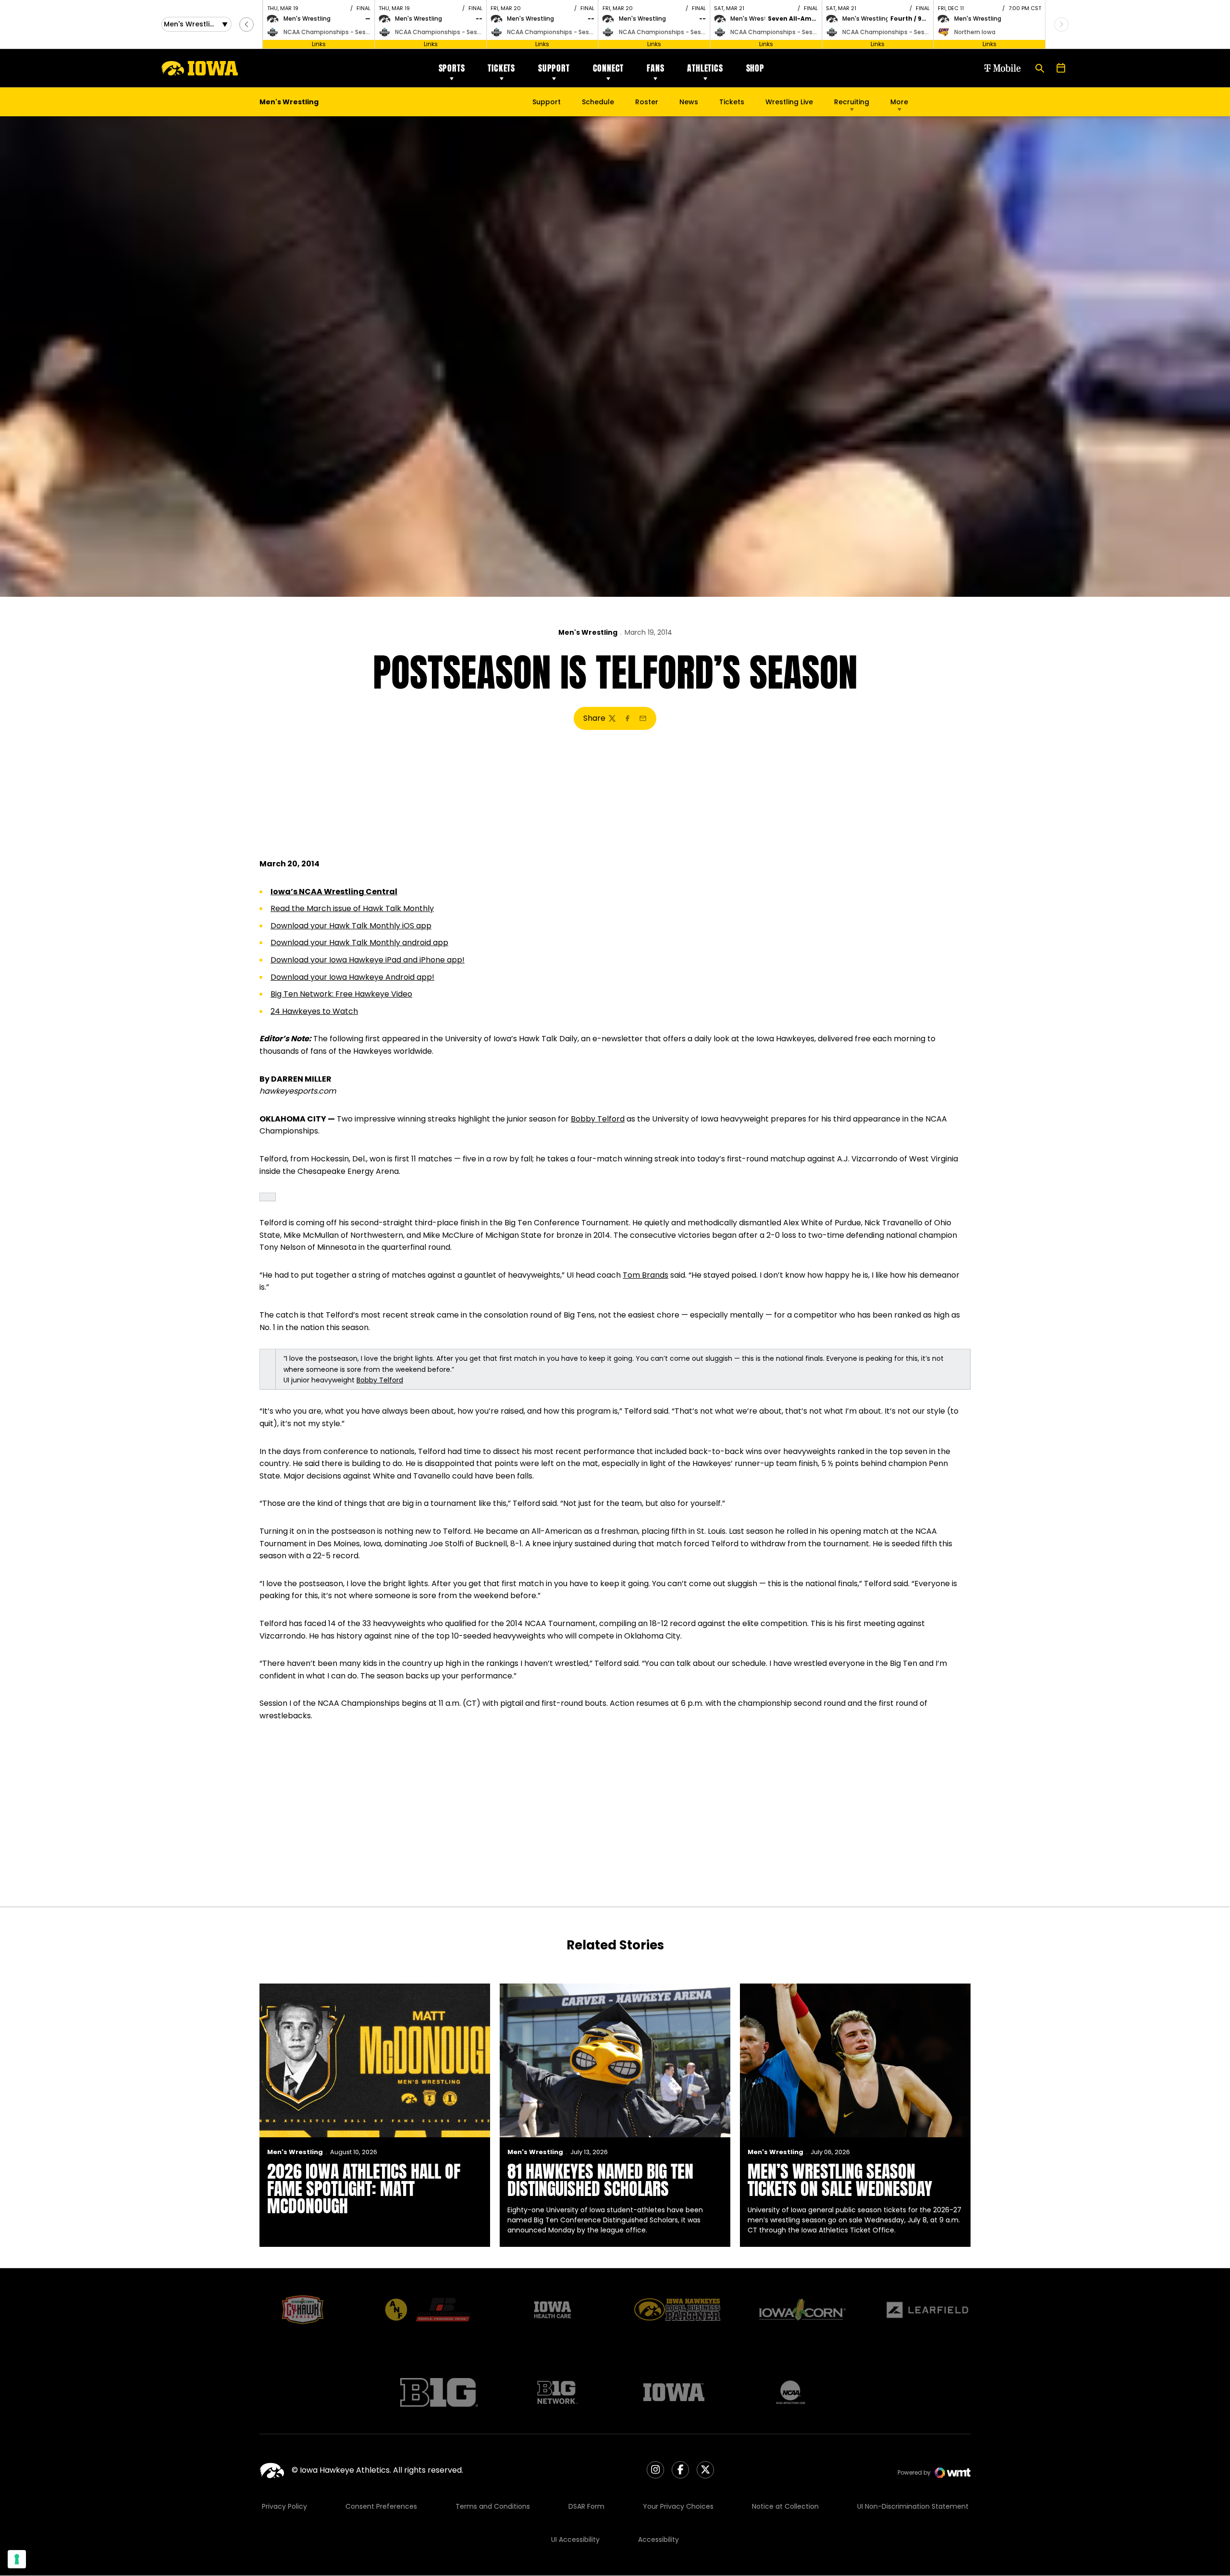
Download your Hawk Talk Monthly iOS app (351, 926)
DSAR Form (586, 2506)
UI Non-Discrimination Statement (913, 2506)
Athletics (705, 68)
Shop (755, 68)
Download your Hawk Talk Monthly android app (359, 943)
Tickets (501, 68)
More (899, 102)
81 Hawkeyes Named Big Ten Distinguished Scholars (600, 2180)
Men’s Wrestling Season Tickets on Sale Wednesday (840, 2180)
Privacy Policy (284, 2506)
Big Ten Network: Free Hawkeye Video (341, 994)
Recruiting (852, 102)
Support (554, 68)
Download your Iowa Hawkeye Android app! (352, 977)
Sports (452, 68)
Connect (609, 68)
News (689, 102)
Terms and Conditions (493, 2506)
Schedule (598, 102)
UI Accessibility (575, 2539)
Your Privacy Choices (678, 2506)
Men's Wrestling (588, 632)
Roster (647, 102)
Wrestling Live (789, 104)
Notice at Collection (785, 2506)
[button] (246, 25)
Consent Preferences (381, 2506)
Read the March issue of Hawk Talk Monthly (352, 908)
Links (319, 44)
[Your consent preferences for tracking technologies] (17, 2559)
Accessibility (658, 2539)
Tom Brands (646, 1275)
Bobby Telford (598, 1119)
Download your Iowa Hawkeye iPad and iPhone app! (368, 960)
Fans (655, 68)
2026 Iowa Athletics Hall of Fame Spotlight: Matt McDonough (364, 2189)
